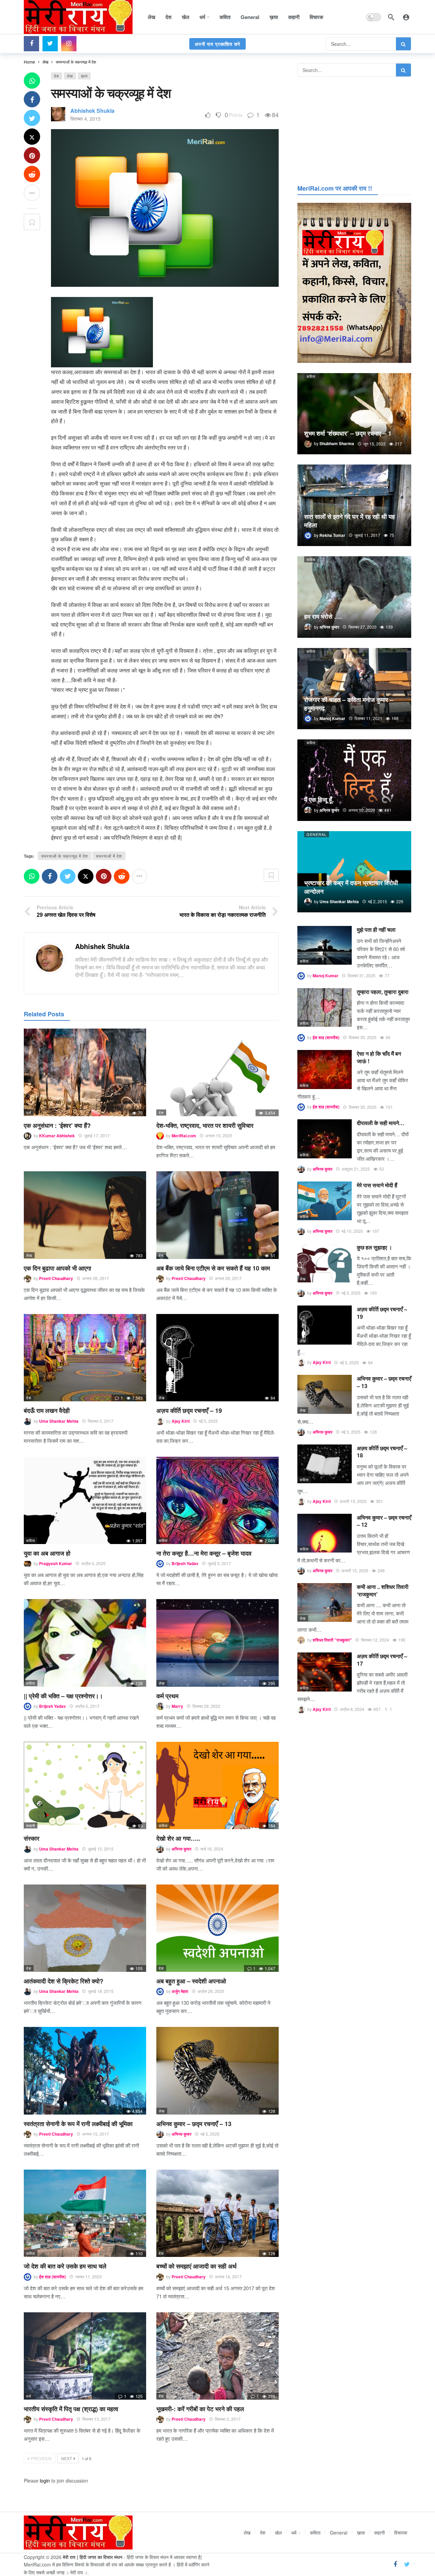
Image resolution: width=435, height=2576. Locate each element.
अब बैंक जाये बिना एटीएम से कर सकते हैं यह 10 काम (213, 1268)
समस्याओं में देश (109, 856)
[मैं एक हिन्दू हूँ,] (354, 780)
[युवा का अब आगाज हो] (85, 1500)
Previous (41, 2458)
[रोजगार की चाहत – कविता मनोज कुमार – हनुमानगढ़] (354, 689)
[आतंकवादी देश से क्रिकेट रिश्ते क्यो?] (85, 1928)
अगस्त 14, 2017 (228, 2276)
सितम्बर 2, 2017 (101, 1421)
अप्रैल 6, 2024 (352, 1709)
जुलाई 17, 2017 (97, 1135)
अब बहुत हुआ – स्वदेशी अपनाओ (191, 1981)
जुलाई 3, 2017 (219, 1563)
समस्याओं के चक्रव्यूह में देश (65, 856)
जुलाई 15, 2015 (101, 1849)
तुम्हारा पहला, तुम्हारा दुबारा (383, 992)
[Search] (391, 17)
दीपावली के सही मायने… (381, 1123)
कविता (31, 1540)
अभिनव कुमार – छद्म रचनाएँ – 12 (384, 1521)
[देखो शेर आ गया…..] (217, 1785)
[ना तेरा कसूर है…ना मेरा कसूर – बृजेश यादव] (217, 1500)
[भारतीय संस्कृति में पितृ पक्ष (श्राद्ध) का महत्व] (85, 2356)
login (45, 2481)
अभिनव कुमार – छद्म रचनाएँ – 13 (194, 2124)
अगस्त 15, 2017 (96, 2134)
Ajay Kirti (181, 1421)
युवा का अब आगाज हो (47, 1553)
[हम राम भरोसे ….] (354, 597)
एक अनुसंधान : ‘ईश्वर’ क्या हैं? (57, 1125)
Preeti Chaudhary (56, 1278)
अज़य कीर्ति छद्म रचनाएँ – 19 (189, 1410)
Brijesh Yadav (185, 1563)
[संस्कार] (85, 1785)
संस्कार (32, 1838)
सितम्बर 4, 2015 (85, 119)
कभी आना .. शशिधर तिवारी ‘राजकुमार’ (383, 1590)
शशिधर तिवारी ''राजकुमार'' (332, 1640)
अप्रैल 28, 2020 (211, 1991)
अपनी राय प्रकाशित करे (217, 44)
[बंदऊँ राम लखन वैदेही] (85, 1358)
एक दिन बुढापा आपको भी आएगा (57, 1268)
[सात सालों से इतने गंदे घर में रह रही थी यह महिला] (354, 505)
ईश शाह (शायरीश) (53, 2277)
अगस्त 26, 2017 (96, 1278)
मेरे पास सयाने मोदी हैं (377, 1185)
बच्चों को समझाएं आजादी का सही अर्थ (196, 2266)
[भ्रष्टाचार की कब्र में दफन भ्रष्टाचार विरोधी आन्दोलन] (354, 872)
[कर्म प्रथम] (217, 1643)
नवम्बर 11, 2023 (88, 2276)
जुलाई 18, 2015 (101, 1991)
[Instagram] (69, 44)
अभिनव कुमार (181, 1849)
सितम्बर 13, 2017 (96, 2419)
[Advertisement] (354, 129)
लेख (70, 76)
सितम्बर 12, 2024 (375, 1640)
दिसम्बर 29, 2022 (206, 1706)
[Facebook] (31, 44)
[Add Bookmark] (32, 222)
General (317, 834)
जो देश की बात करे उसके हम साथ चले (65, 2266)
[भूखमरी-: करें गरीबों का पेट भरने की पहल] (217, 2356)
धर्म (29, 1112)
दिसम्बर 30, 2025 (363, 1037)
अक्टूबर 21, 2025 (356, 1169)
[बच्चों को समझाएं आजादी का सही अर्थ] (217, 2213)
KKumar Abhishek (57, 1136)
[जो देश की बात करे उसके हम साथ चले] (85, 2213)
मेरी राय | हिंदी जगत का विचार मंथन (93, 2557)
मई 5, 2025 (208, 1421)
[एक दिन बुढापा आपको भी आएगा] (85, 1215)
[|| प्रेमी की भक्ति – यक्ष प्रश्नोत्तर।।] (85, 1643)
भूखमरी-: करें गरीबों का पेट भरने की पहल (200, 2409)
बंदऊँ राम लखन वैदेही (47, 1410)
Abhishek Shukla (92, 111)
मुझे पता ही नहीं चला (376, 930)
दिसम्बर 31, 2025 (362, 975)
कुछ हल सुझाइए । (375, 1247)
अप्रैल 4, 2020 (93, 1563)
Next (67, 2458)
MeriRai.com (184, 1136)
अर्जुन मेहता (180, 1991)
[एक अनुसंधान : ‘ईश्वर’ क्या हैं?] (85, 1072)
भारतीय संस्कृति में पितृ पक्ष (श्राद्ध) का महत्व (71, 2409)
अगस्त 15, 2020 (219, 1135)
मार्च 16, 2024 (212, 1849)
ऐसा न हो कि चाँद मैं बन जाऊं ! (379, 1057)
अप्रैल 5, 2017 (87, 1706)
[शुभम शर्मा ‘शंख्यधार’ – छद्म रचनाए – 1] (354, 414)
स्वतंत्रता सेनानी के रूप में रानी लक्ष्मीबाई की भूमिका (78, 2124)
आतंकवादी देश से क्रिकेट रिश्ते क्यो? (64, 1981)
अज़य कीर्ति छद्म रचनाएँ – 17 (382, 1660)
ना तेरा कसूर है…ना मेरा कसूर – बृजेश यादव (204, 1553)
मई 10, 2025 (352, 1231)
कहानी (31, 1825)
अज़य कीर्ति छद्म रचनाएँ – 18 (382, 1452)
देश (57, 76)
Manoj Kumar (326, 976)
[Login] (406, 17)
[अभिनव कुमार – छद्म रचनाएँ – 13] (217, 2071)
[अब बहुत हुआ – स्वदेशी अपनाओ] (217, 1928)
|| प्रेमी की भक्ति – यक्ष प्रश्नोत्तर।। (63, 1696)
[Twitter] (50, 44)
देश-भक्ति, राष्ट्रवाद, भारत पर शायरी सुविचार (205, 1125)
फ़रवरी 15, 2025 (353, 1501)
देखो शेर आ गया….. (178, 1838)
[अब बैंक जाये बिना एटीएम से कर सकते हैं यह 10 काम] (217, 1215)
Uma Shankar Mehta (59, 1421)
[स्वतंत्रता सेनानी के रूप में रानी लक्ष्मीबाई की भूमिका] (85, 2071)
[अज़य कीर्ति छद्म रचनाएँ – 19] (217, 1358)
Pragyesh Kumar (56, 1563)
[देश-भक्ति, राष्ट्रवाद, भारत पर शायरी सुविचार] (217, 1072)
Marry (177, 1706)
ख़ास (84, 76)
